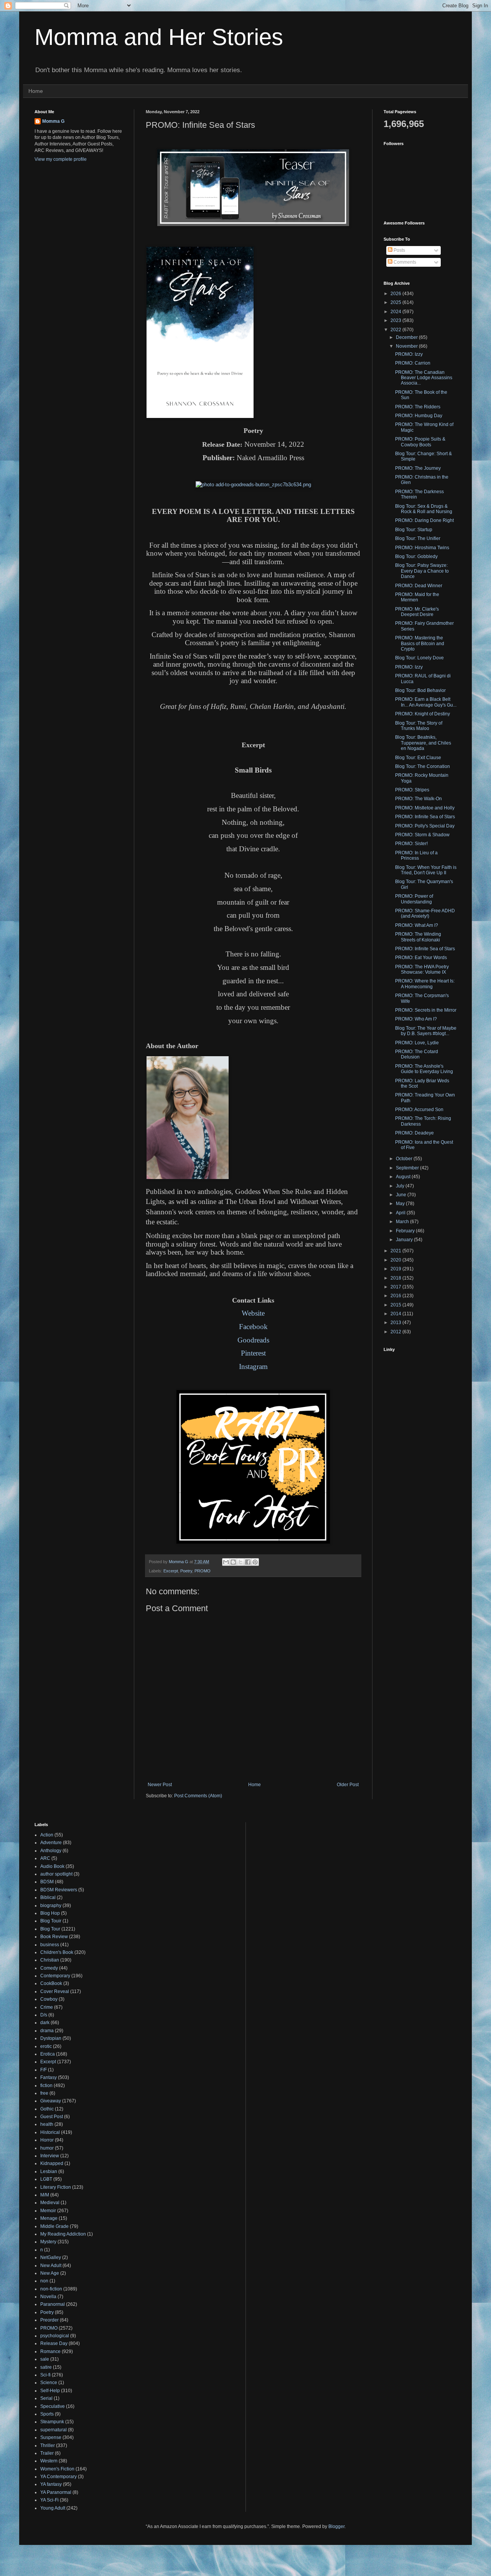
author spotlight (56, 1874)
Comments (404, 262)
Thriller (48, 2446)
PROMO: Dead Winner (419, 586)
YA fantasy (51, 2484)
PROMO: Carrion (413, 363)
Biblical (48, 1897)
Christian (50, 1960)
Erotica (48, 2054)
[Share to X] (241, 1562)
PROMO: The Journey (418, 468)
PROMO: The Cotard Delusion (417, 1054)
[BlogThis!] (233, 1562)
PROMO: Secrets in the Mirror (426, 1010)
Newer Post (160, 1785)
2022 (396, 330)
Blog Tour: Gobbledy (416, 556)
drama (47, 2031)
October (405, 1159)
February (406, 1231)
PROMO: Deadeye (414, 1133)
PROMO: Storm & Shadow (422, 835)
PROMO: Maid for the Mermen (417, 597)
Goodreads (253, 1340)
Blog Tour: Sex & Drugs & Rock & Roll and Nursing (424, 509)
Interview (50, 2156)
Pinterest (253, 1353)
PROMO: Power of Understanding (414, 899)
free (44, 2093)
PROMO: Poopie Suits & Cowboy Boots (420, 442)
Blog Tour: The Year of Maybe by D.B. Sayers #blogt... (426, 1031)
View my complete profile (61, 159)
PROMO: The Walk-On (419, 799)
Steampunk (52, 2422)
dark (45, 2023)
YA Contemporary (58, 2477)
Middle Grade (54, 2226)
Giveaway (51, 2101)
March (403, 1222)
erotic (46, 2046)
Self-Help (50, 2391)
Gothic (47, 2109)
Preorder (49, 2320)
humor (47, 2148)
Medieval (50, 2203)
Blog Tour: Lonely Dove (419, 658)
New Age (50, 2273)
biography (51, 1906)
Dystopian (51, 2038)
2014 (396, 1314)
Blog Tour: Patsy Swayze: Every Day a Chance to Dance (422, 571)
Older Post (348, 1785)
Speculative (53, 2406)
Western (49, 2461)
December (407, 337)
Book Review (54, 1937)
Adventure (51, 1843)
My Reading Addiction (63, 2234)
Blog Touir (51, 1921)
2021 (396, 1251)
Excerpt (171, 1571)
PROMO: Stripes (412, 790)
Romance (50, 2351)
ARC (45, 1858)
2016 (396, 1296)
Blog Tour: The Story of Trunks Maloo (419, 726)
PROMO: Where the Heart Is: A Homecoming (425, 984)
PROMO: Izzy (409, 354)
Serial (46, 2398)
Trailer (47, 2453)
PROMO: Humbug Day (419, 416)
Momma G (53, 121)
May (401, 1204)
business (50, 1945)
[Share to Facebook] (248, 1562)
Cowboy (49, 1999)
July (401, 1186)
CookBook (51, 1983)
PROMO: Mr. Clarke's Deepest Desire (417, 612)
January (405, 1240)
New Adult (51, 2266)
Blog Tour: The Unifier (418, 538)
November (407, 346)
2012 (396, 1332)
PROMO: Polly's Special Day (425, 826)
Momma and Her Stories (159, 37)
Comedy (49, 1968)
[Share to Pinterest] (255, 1562)
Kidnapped (52, 2163)
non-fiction (51, 2289)
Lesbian (49, 2171)
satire (46, 2367)
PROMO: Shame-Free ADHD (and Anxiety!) (425, 913)
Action (47, 1835)
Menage (49, 2218)
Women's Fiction (57, 2469)
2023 (396, 320)
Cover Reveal (55, 1991)
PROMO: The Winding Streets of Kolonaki (418, 937)
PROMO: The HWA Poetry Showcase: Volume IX (422, 969)
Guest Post (52, 2117)
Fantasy (49, 2077)
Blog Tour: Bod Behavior (420, 690)
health (47, 2124)
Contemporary (55, 1976)
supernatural (54, 2430)
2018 (396, 1278)
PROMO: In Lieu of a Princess (416, 855)
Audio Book (52, 1866)
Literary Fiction (56, 2187)
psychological (55, 2336)
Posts (399, 250)
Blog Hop (50, 1913)
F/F (44, 2070)
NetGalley (51, 2257)
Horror (47, 2140)
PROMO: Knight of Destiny (423, 714)
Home (36, 91)
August (404, 1177)
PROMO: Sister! (411, 844)
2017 (396, 1287)
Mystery (48, 2242)
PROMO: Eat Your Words (421, 958)
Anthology (51, 1851)
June (402, 1195)
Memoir (48, 2211)
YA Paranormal (56, 2492)
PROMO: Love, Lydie (417, 1043)
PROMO (203, 1571)
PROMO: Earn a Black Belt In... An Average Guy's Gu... (426, 702)
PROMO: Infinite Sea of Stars (425, 817)
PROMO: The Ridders (418, 407)
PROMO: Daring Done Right (424, 520)
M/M (45, 2195)
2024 (396, 312)
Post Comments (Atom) (198, 1796)
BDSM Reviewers (59, 1890)
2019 (396, 1269)
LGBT (46, 2179)
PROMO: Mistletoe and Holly (425, 808)
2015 (396, 1305)
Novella (48, 2297)
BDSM (47, 1882)
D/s (44, 2015)
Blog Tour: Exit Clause (418, 758)
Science (49, 2383)
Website (253, 1313)
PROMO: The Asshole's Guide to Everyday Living (424, 1069)
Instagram (253, 1366)
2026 (396, 294)
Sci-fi (45, 2375)
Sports (47, 2414)
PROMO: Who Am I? (416, 1019)
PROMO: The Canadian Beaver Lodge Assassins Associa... (424, 378)
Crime (47, 2007)
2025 (396, 302)
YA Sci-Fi (49, 2500)
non (44, 2281)
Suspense (51, 2437)
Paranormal (53, 2304)
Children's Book (57, 1952)
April (401, 1213)
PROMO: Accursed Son (419, 1110)
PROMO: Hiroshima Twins (422, 548)
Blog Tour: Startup (414, 530)
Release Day (54, 2343)
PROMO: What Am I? (417, 925)
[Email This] (226, 1562)
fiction (46, 2086)
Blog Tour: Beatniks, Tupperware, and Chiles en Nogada (423, 743)
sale (45, 2359)
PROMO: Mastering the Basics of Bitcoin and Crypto (420, 643)
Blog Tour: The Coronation (423, 766)
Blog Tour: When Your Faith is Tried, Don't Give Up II (426, 870)
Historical (50, 2132)
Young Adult (53, 2508)
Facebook (253, 1327)
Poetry (186, 1571)
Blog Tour (50, 1929)
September (408, 1168)
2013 (396, 1323)
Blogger (336, 2526)
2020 (396, 1260)
